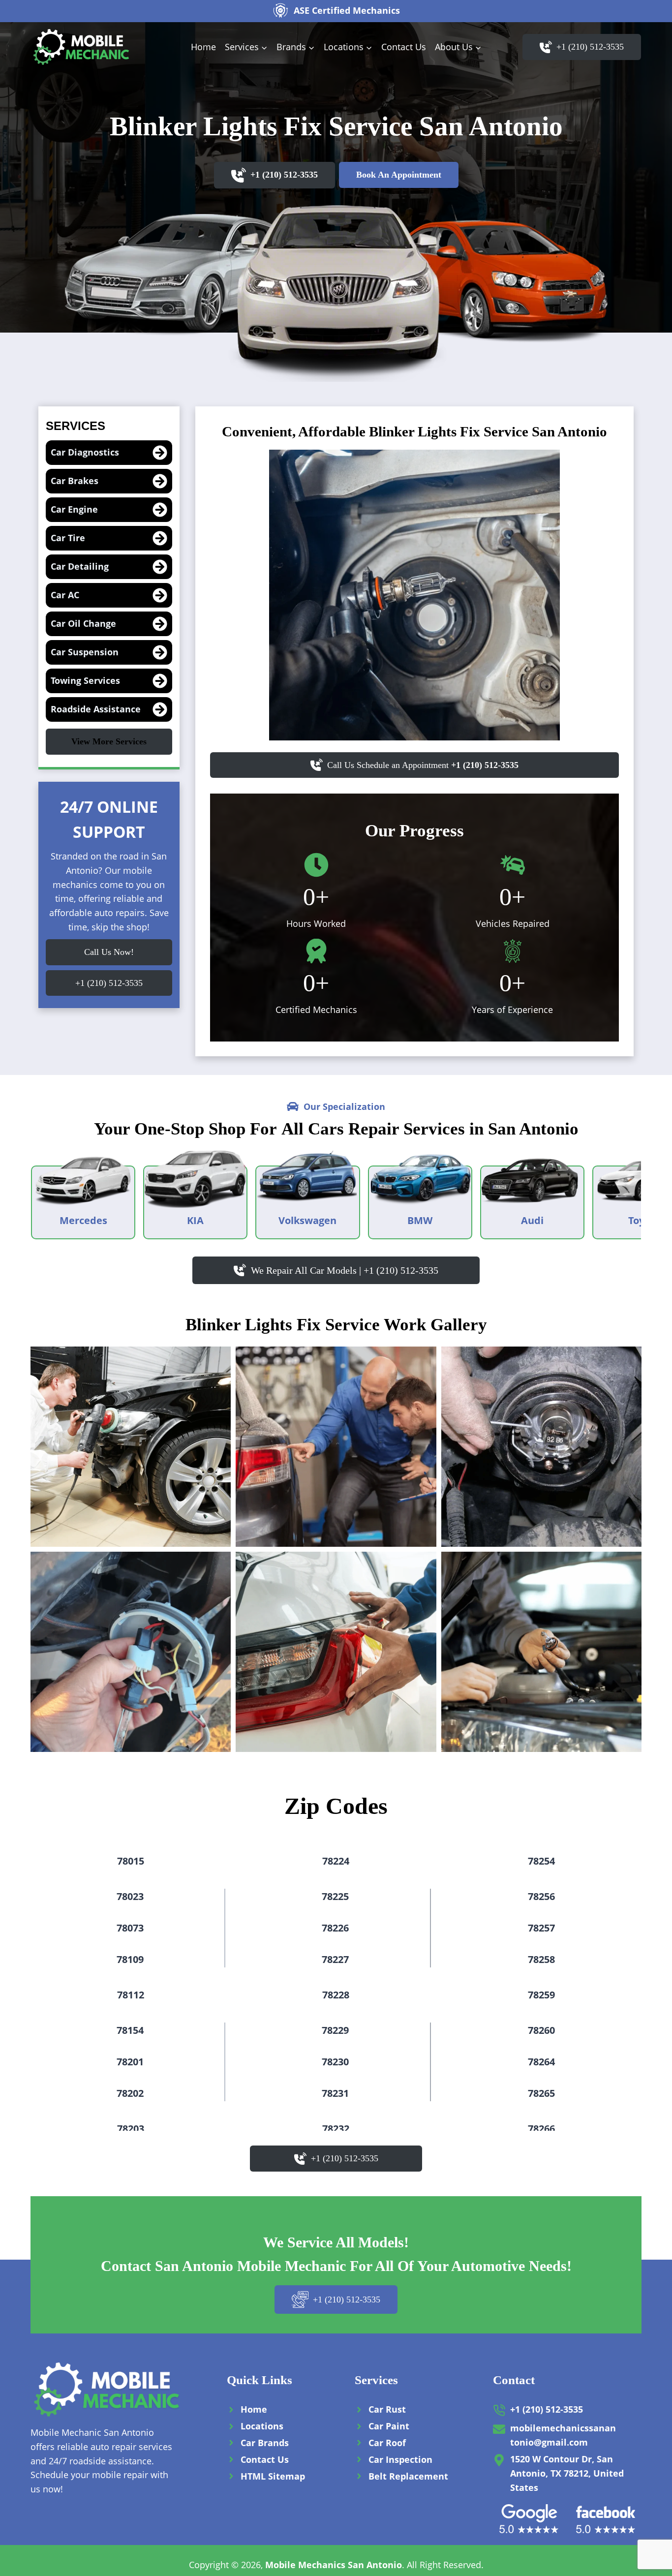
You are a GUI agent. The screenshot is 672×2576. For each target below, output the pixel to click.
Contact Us (404, 47)
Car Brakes (75, 481)
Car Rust (387, 2409)
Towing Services (85, 680)
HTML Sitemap (273, 2476)
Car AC (65, 595)
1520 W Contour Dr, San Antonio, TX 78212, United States (567, 2473)
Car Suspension (85, 652)
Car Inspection (400, 2459)
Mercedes (83, 1220)
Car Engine (74, 509)
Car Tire (68, 538)
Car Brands (265, 2443)
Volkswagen (307, 1220)
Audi (532, 1220)
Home (203, 47)
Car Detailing (80, 566)
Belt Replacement (408, 2476)
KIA (195, 1220)
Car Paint (389, 2426)
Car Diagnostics (85, 452)
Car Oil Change (83, 623)
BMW (420, 1220)
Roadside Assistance (96, 709)
